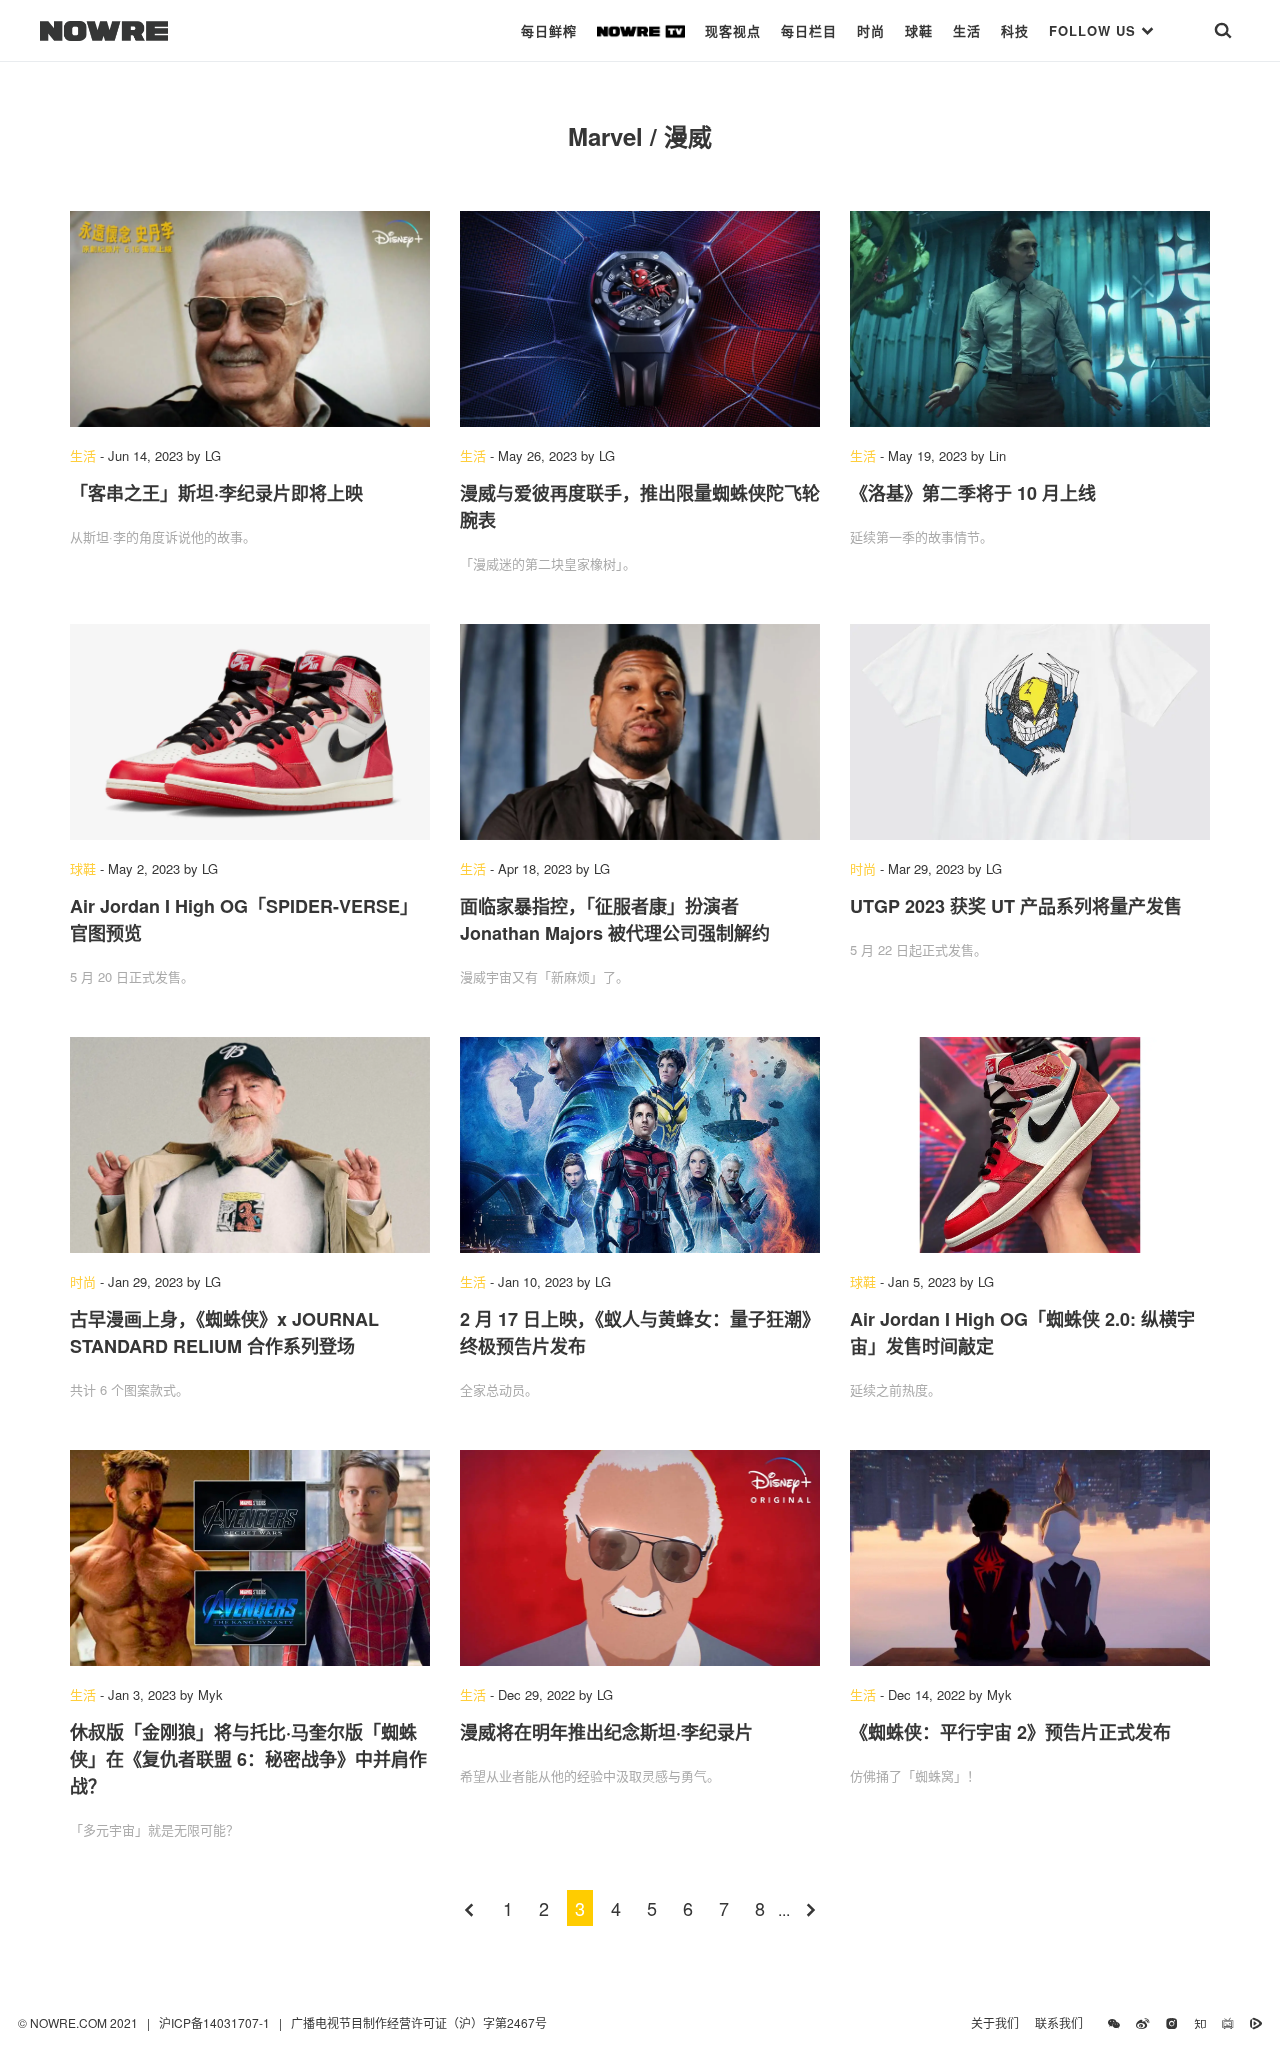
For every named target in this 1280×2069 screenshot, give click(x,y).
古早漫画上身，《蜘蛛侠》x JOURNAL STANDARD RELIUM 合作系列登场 (224, 1332)
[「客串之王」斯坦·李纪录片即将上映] (250, 319)
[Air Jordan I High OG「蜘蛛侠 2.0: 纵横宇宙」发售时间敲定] (1030, 1145)
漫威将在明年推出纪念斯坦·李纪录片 (606, 1732)
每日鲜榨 (549, 30)
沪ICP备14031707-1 (216, 2022)
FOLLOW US (1095, 30)
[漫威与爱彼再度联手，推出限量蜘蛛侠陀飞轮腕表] (640, 319)
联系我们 (1063, 2022)
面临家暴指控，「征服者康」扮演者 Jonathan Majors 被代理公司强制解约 (615, 919)
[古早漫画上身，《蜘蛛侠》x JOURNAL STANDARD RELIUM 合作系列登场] (250, 1145)
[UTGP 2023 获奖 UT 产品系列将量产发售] (1030, 732)
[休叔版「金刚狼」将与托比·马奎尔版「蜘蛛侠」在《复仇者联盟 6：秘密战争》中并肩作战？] (250, 1558)
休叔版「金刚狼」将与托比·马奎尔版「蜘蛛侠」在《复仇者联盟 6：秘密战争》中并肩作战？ (248, 1759)
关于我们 (995, 2022)
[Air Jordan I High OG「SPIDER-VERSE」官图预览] (250, 732)
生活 (967, 30)
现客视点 (733, 30)
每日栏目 (809, 30)
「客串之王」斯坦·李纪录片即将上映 (216, 493)
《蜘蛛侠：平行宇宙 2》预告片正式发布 (1010, 1732)
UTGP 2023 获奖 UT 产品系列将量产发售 (1016, 906)
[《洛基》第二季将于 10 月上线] (1030, 319)
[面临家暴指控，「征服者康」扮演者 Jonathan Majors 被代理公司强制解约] (640, 732)
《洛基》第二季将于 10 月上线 (973, 493)
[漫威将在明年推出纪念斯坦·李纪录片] (640, 1558)
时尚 (871, 30)
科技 (1015, 30)
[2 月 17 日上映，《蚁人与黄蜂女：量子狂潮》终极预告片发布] (640, 1145)
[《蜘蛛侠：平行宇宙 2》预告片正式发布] (1030, 1558)
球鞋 (919, 30)
